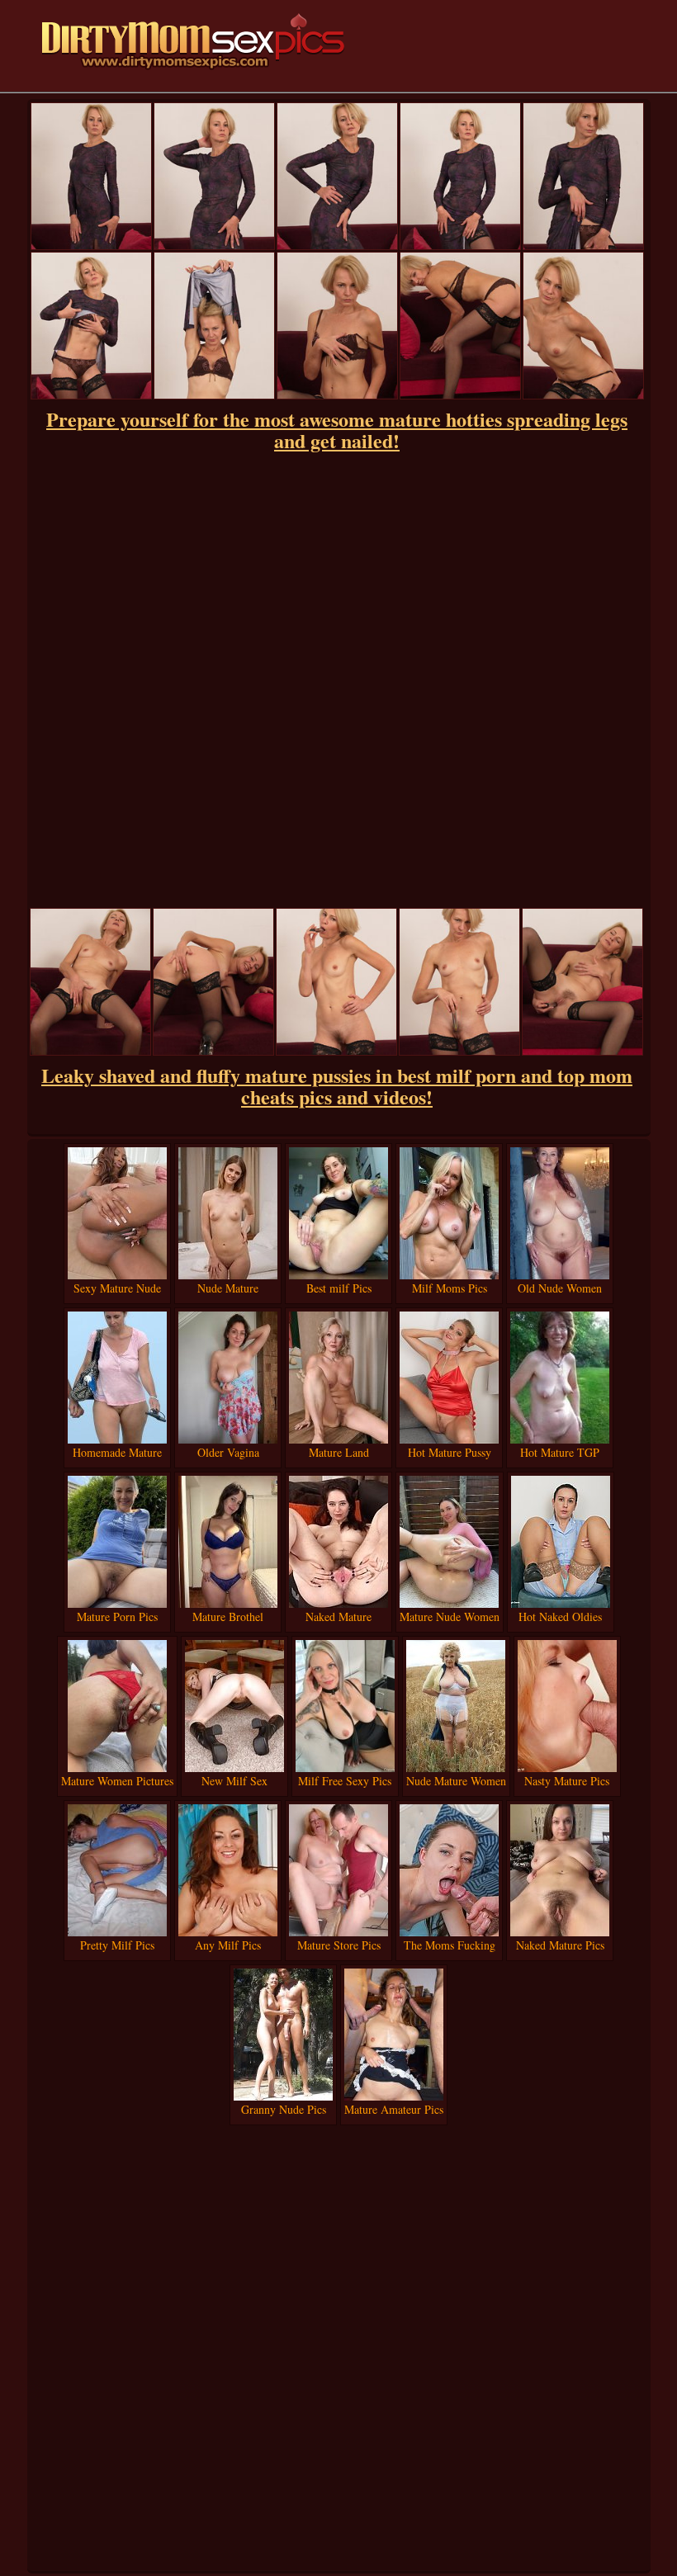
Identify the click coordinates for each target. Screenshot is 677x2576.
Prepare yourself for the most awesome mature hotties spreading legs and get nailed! (337, 430)
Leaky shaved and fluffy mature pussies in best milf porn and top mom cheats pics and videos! (337, 1086)
